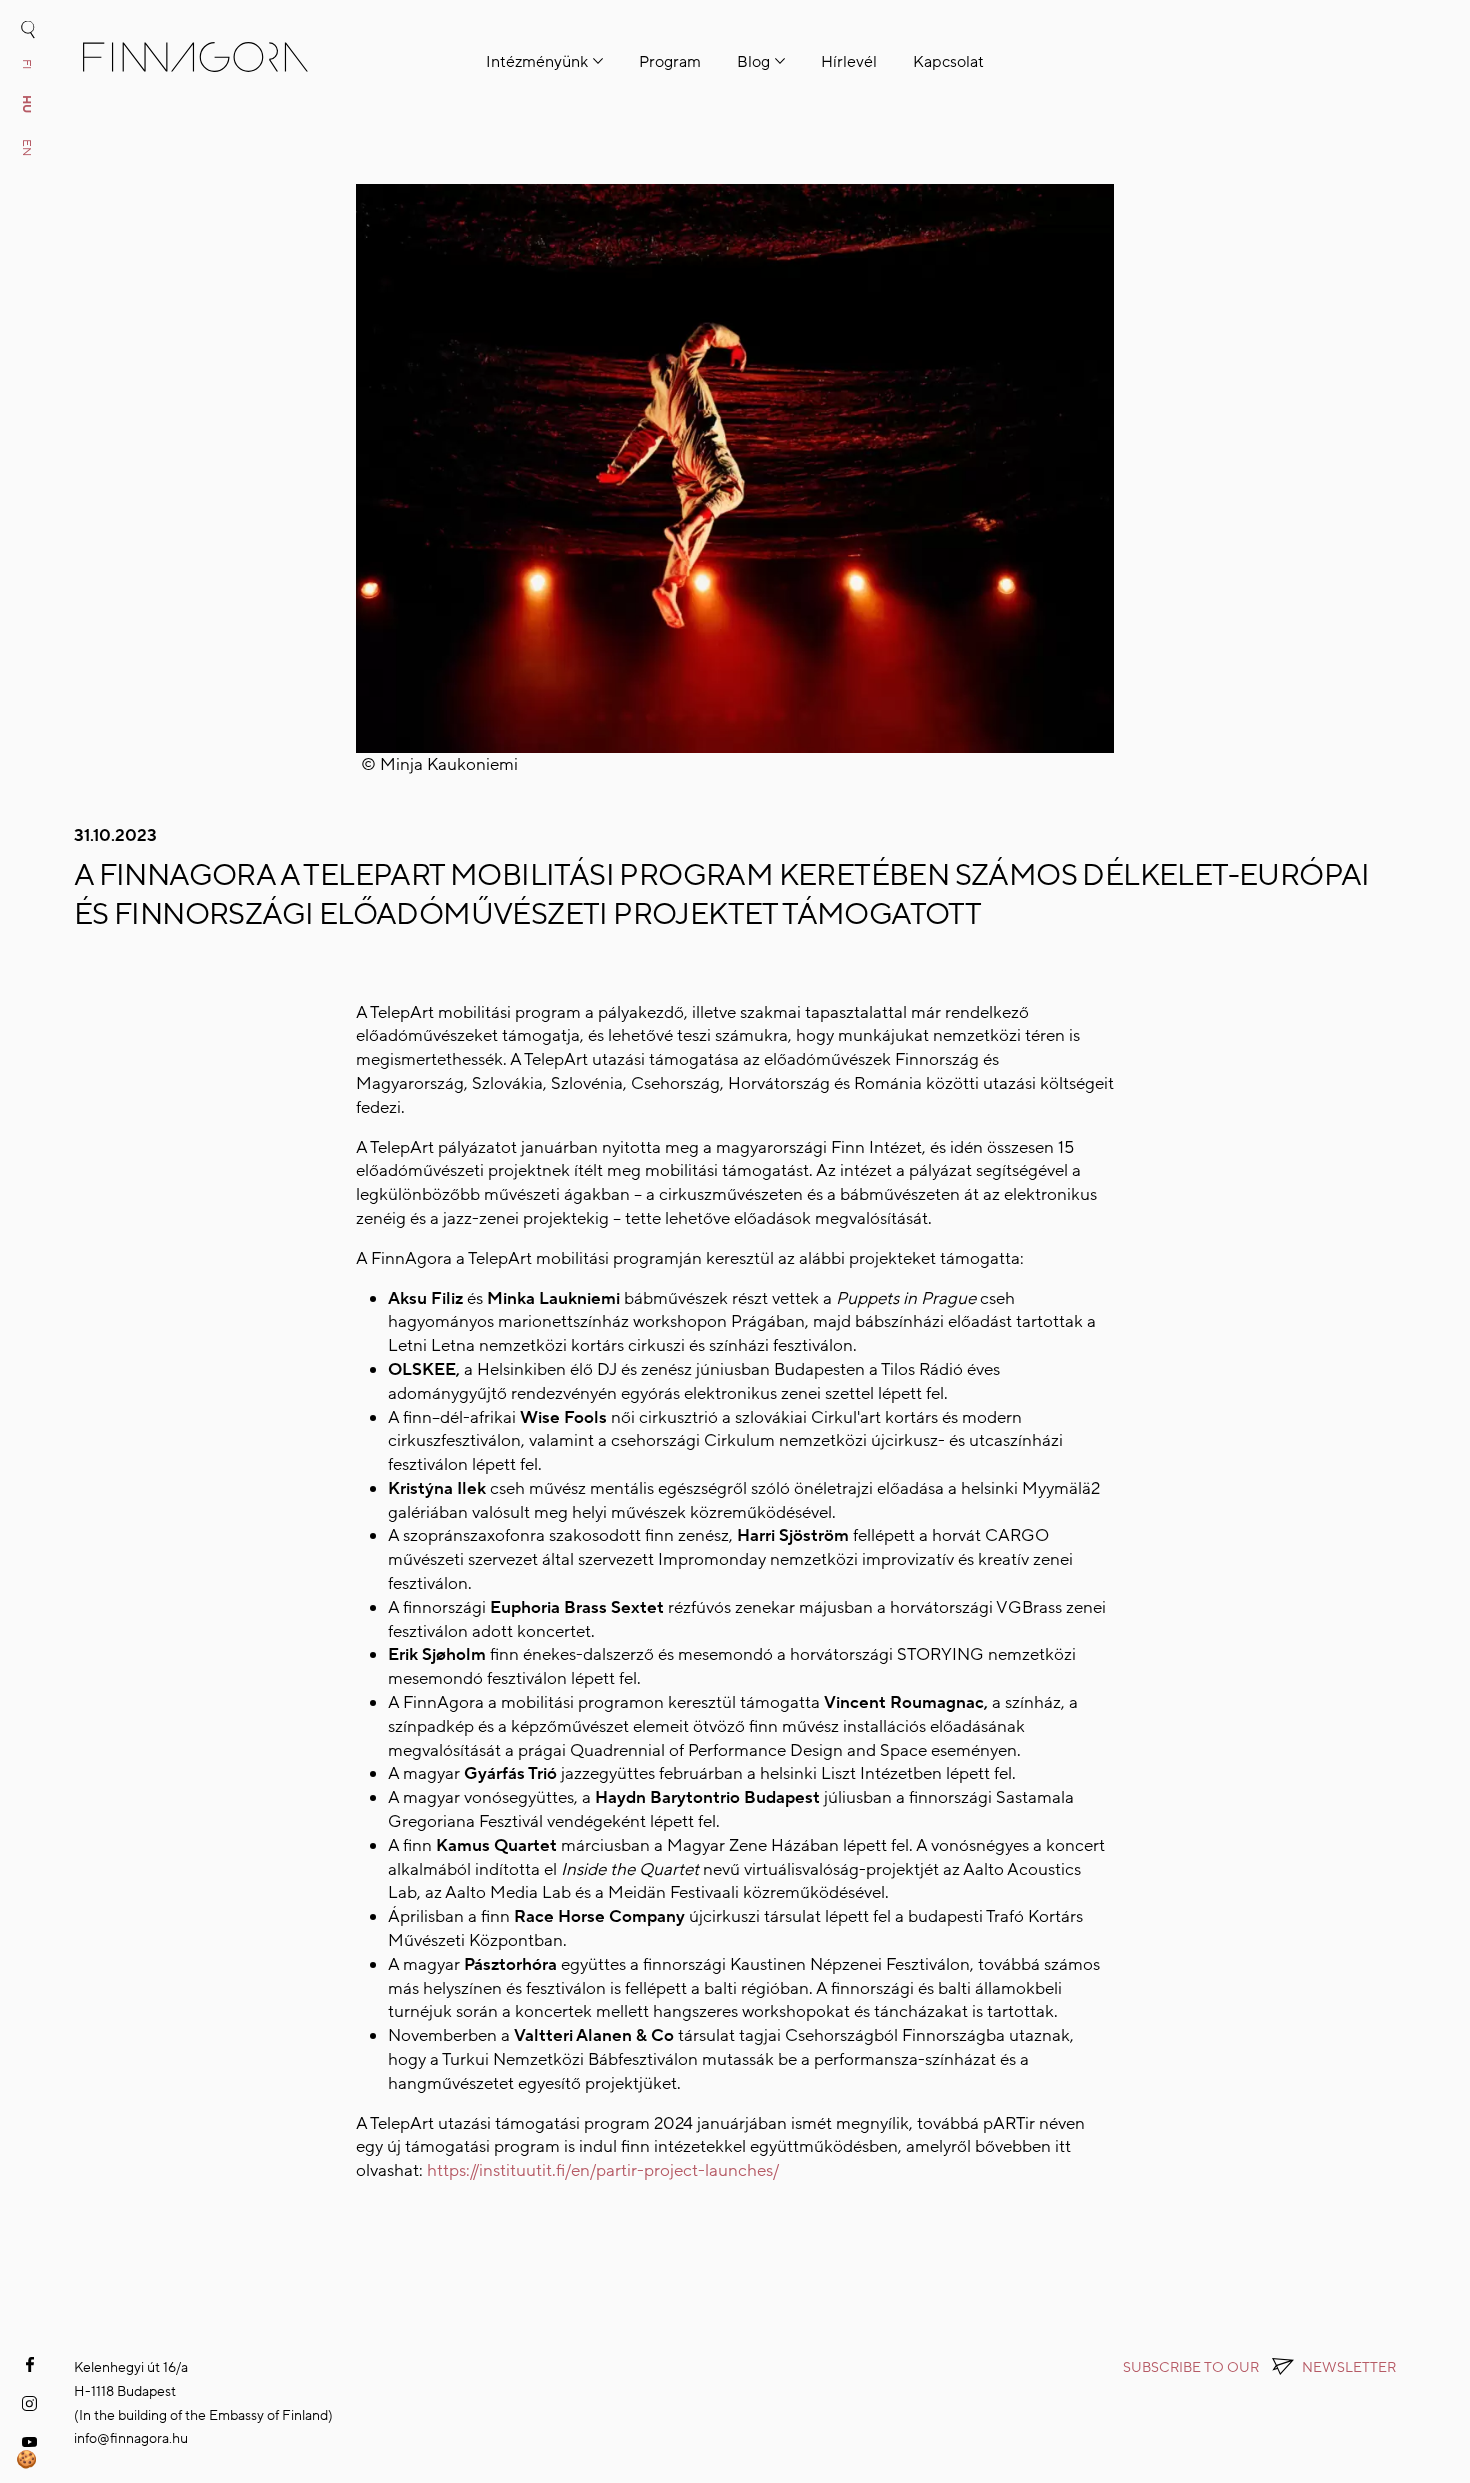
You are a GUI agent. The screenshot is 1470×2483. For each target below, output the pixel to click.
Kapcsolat (948, 62)
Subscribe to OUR (1259, 2367)
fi (27, 64)
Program (670, 62)
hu (27, 104)
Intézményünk (537, 62)
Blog (753, 62)
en (27, 147)
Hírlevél (849, 62)
